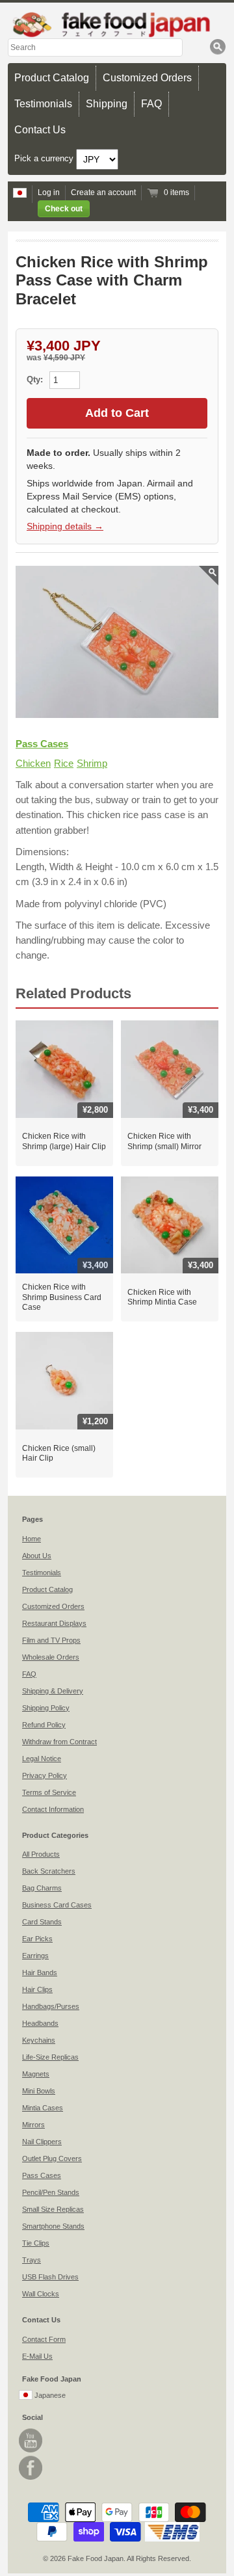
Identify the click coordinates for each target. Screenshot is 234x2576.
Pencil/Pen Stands (51, 2192)
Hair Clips (37, 1989)
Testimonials (43, 104)
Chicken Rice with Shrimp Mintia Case (162, 1297)
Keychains (39, 2040)
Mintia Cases (43, 2108)
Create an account (103, 193)
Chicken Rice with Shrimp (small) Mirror (164, 1141)
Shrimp (92, 763)
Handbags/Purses (51, 2006)
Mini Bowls (39, 2091)
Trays (32, 2260)
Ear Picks (37, 1939)
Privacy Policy (45, 1775)
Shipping (107, 104)
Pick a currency (45, 159)
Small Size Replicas (53, 2209)
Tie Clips (36, 2243)
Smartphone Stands (53, 2226)
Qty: (36, 379)
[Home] (117, 24)
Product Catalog (52, 78)
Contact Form (44, 2339)
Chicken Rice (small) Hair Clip (59, 1454)
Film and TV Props (51, 1640)
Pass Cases (42, 744)
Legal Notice (42, 1759)
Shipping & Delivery (53, 1691)
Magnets (36, 2074)
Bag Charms (42, 1888)
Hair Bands (40, 1972)
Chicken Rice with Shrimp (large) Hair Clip (64, 1141)
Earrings (35, 1956)
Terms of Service (49, 1792)
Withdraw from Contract (59, 1742)
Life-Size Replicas (50, 2057)
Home (32, 1539)
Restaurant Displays (54, 1623)
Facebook (31, 2468)
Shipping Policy (46, 1708)
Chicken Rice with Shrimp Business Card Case (62, 1297)
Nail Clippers (42, 2142)
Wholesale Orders (51, 1657)
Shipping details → (65, 526)
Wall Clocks (41, 2294)
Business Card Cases (57, 1905)
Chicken (33, 763)
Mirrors (33, 2125)
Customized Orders (147, 78)
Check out (64, 209)
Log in (49, 193)
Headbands (40, 2023)
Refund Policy (44, 1725)
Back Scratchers (49, 1871)
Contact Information (53, 1809)
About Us (37, 1556)
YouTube (31, 2440)
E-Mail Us (37, 2356)
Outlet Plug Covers (52, 2158)
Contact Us (40, 130)
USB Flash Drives (50, 2277)
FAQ (151, 104)
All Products (41, 1854)
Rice (64, 763)
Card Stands (42, 1922)
